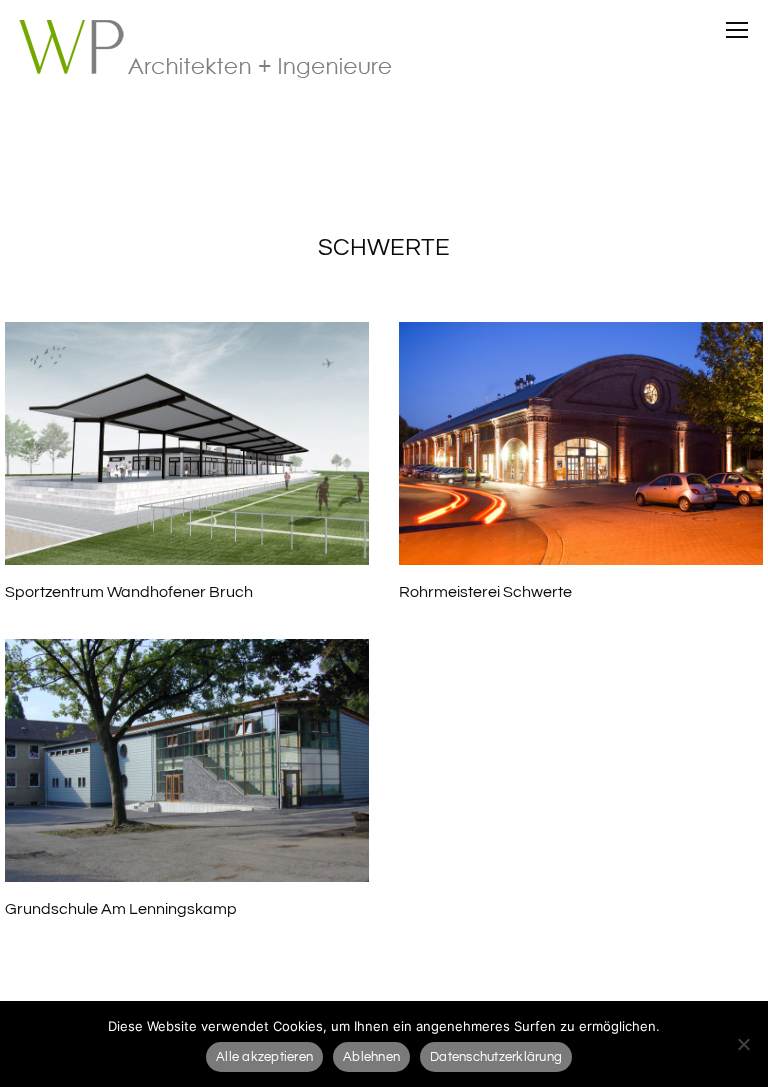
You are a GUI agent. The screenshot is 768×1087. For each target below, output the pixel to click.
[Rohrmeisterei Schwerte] (581, 443)
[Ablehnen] (743, 1044)
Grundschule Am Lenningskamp (121, 909)
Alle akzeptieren (264, 1057)
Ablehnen (371, 1057)
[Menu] (737, 30)
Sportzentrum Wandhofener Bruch (129, 592)
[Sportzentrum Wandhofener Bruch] (187, 443)
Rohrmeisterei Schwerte (485, 592)
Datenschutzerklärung (496, 1057)
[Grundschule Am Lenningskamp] (187, 760)
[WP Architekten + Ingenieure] (218, 50)
